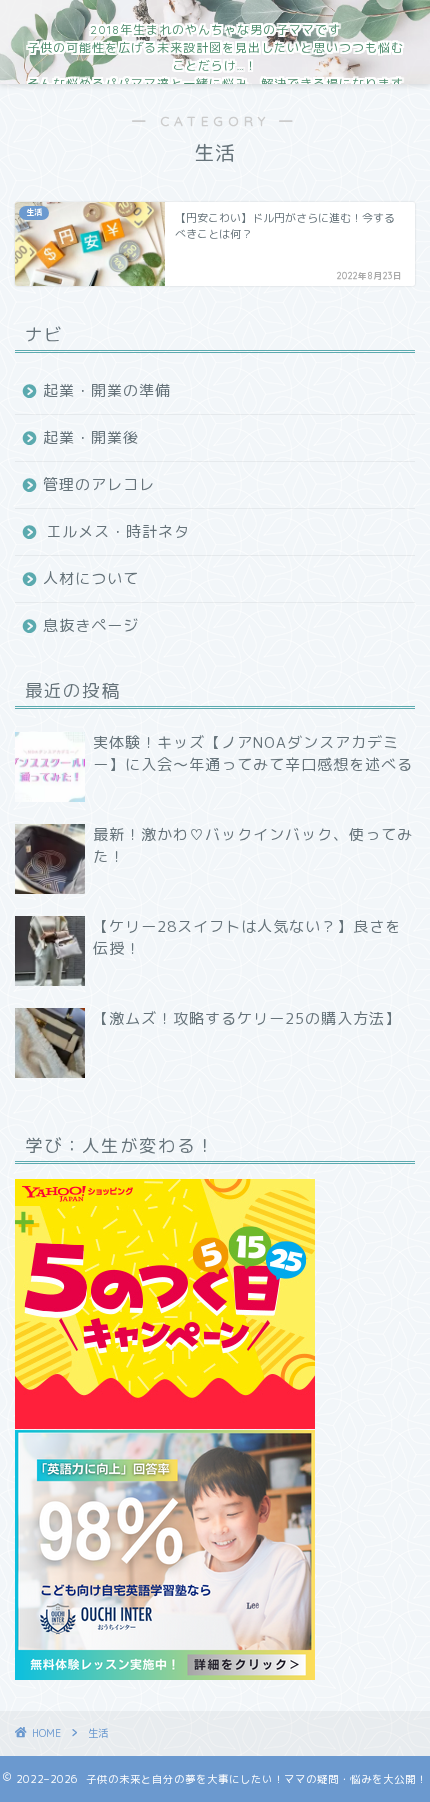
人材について (91, 578)
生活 (98, 1733)
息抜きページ (91, 625)
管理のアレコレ (99, 484)
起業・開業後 (91, 437)
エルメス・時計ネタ (118, 531)
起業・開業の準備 (107, 390)
